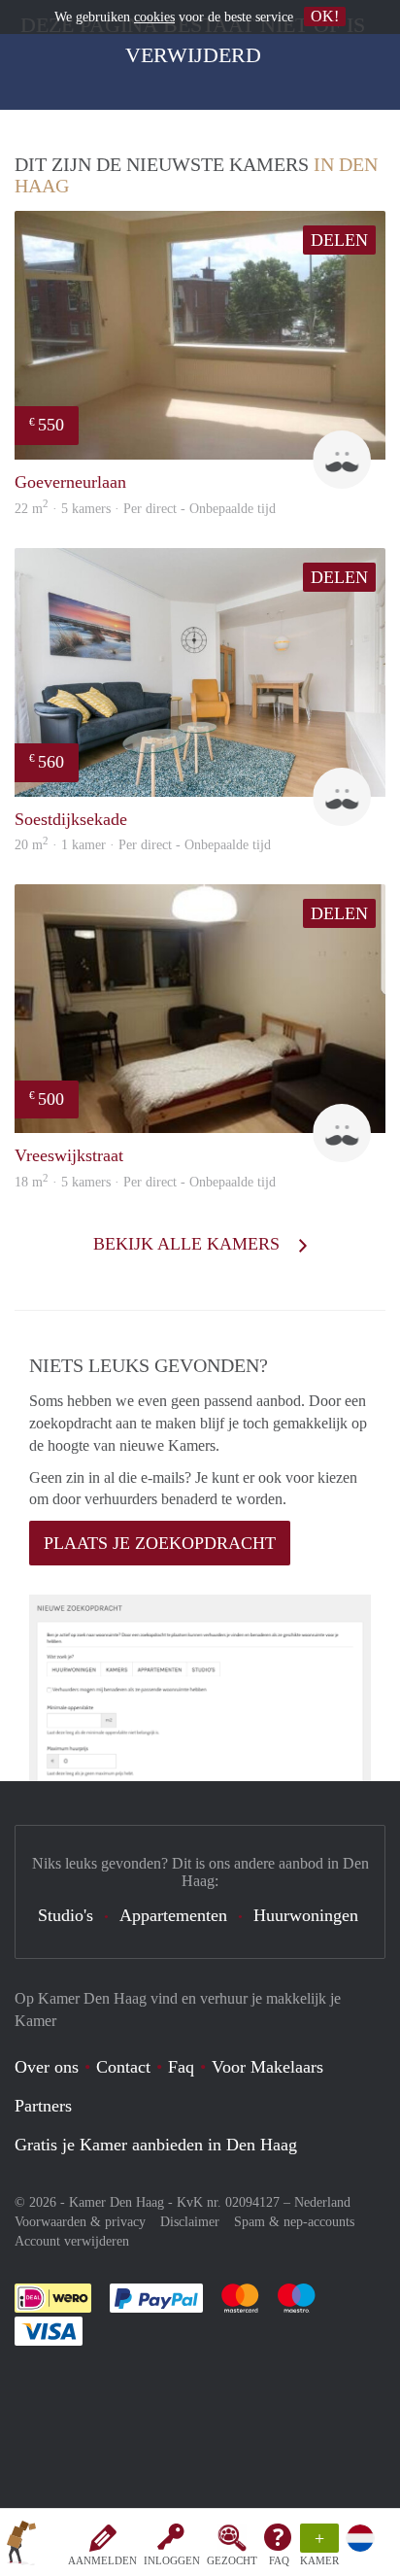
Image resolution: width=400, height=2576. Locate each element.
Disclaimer (190, 2222)
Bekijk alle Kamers (189, 1244)
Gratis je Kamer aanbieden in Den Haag (156, 2145)
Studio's (66, 1915)
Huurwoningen (306, 1915)
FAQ (279, 2560)
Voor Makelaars (267, 2067)
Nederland (322, 2202)
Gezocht (232, 2560)
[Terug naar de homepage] (21, 2546)
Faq (181, 2067)
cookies (154, 17)
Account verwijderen (72, 2241)
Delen (339, 240)
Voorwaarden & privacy (80, 2222)
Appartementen (173, 1915)
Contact (123, 2067)
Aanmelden (102, 2560)
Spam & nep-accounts (294, 2222)
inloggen (172, 2560)
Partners (43, 2106)
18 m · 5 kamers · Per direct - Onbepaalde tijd (145, 1182)
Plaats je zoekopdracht (160, 1543)
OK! (325, 16)
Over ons (47, 2067)
